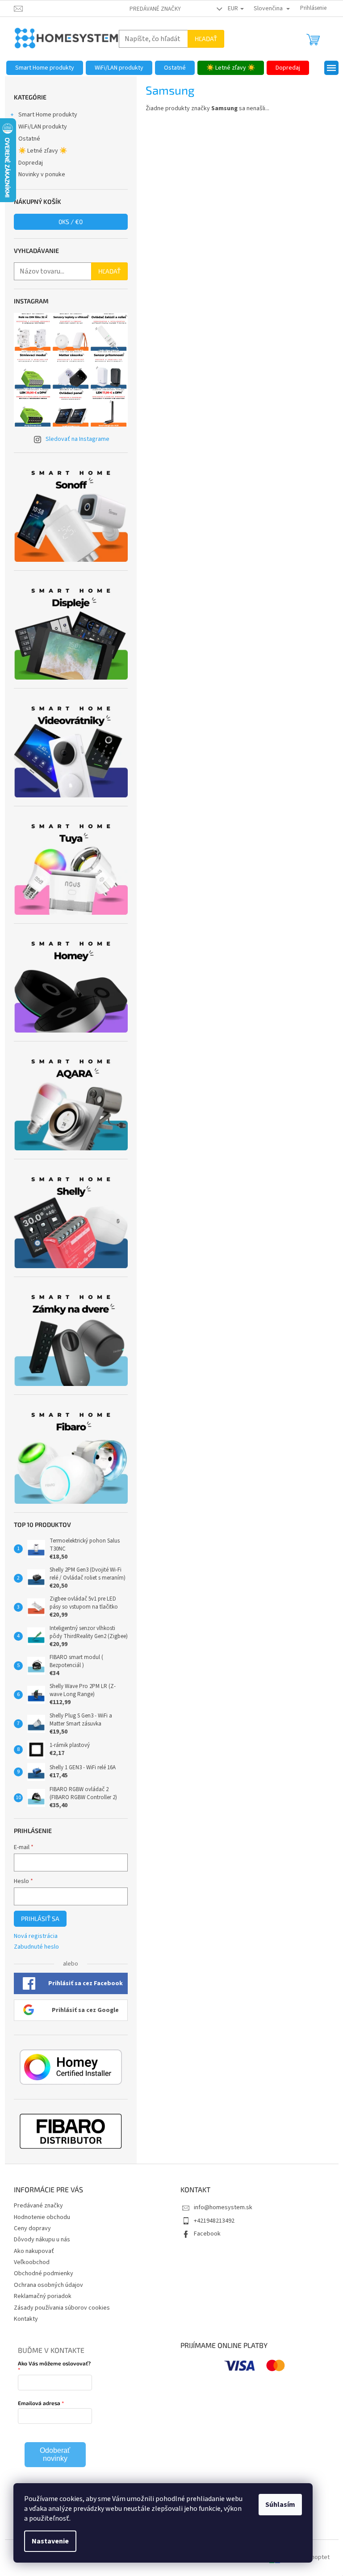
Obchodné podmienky (44, 2273)
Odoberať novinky (55, 2454)
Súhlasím (280, 2505)
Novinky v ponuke (42, 174)
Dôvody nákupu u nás (42, 2240)
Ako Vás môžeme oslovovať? (54, 2363)
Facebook (207, 2234)
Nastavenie (50, 2541)
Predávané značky (155, 9)
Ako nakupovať (34, 2251)
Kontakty (26, 2319)
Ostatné (29, 139)
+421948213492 (214, 2221)
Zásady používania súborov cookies (62, 2308)
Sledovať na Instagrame (77, 439)
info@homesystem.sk (223, 2207)
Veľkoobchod (32, 2262)
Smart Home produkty (48, 115)
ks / (71, 222)
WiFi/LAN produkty (43, 127)
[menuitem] (45, 68)
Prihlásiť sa (40, 1919)
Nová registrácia (36, 1936)
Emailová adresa (39, 2403)
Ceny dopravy (32, 2228)
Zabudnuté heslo (36, 1947)
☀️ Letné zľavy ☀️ (43, 151)
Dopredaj (31, 163)
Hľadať (206, 39)
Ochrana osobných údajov (48, 2285)
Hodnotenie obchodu (42, 2217)
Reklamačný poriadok (43, 2296)
